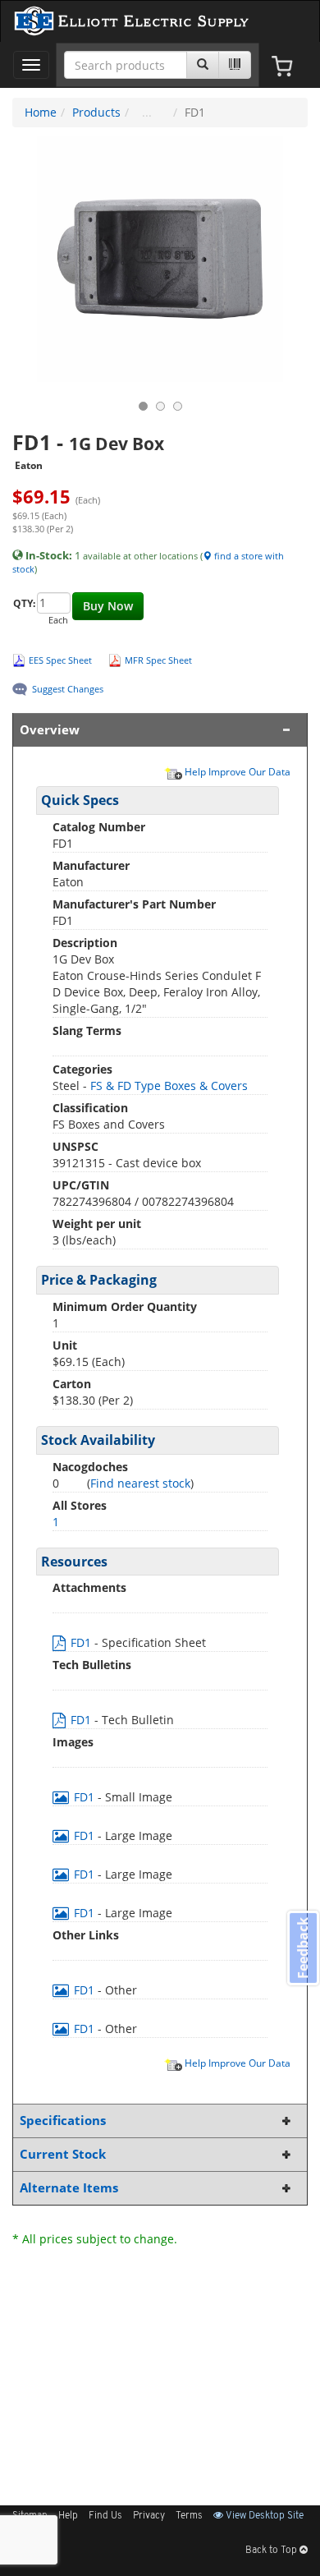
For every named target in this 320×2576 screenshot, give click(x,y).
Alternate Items (69, 2188)
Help (68, 2516)
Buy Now (108, 606)
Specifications (63, 2121)
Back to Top (272, 2551)
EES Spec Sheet (60, 660)
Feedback (303, 1948)
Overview (50, 730)
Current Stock (63, 2154)
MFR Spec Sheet (158, 660)
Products (96, 112)
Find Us (105, 2516)
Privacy (149, 2516)
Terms (189, 2516)
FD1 (81, 1642)
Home (41, 112)
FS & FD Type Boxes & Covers (169, 1086)
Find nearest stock (140, 1483)
